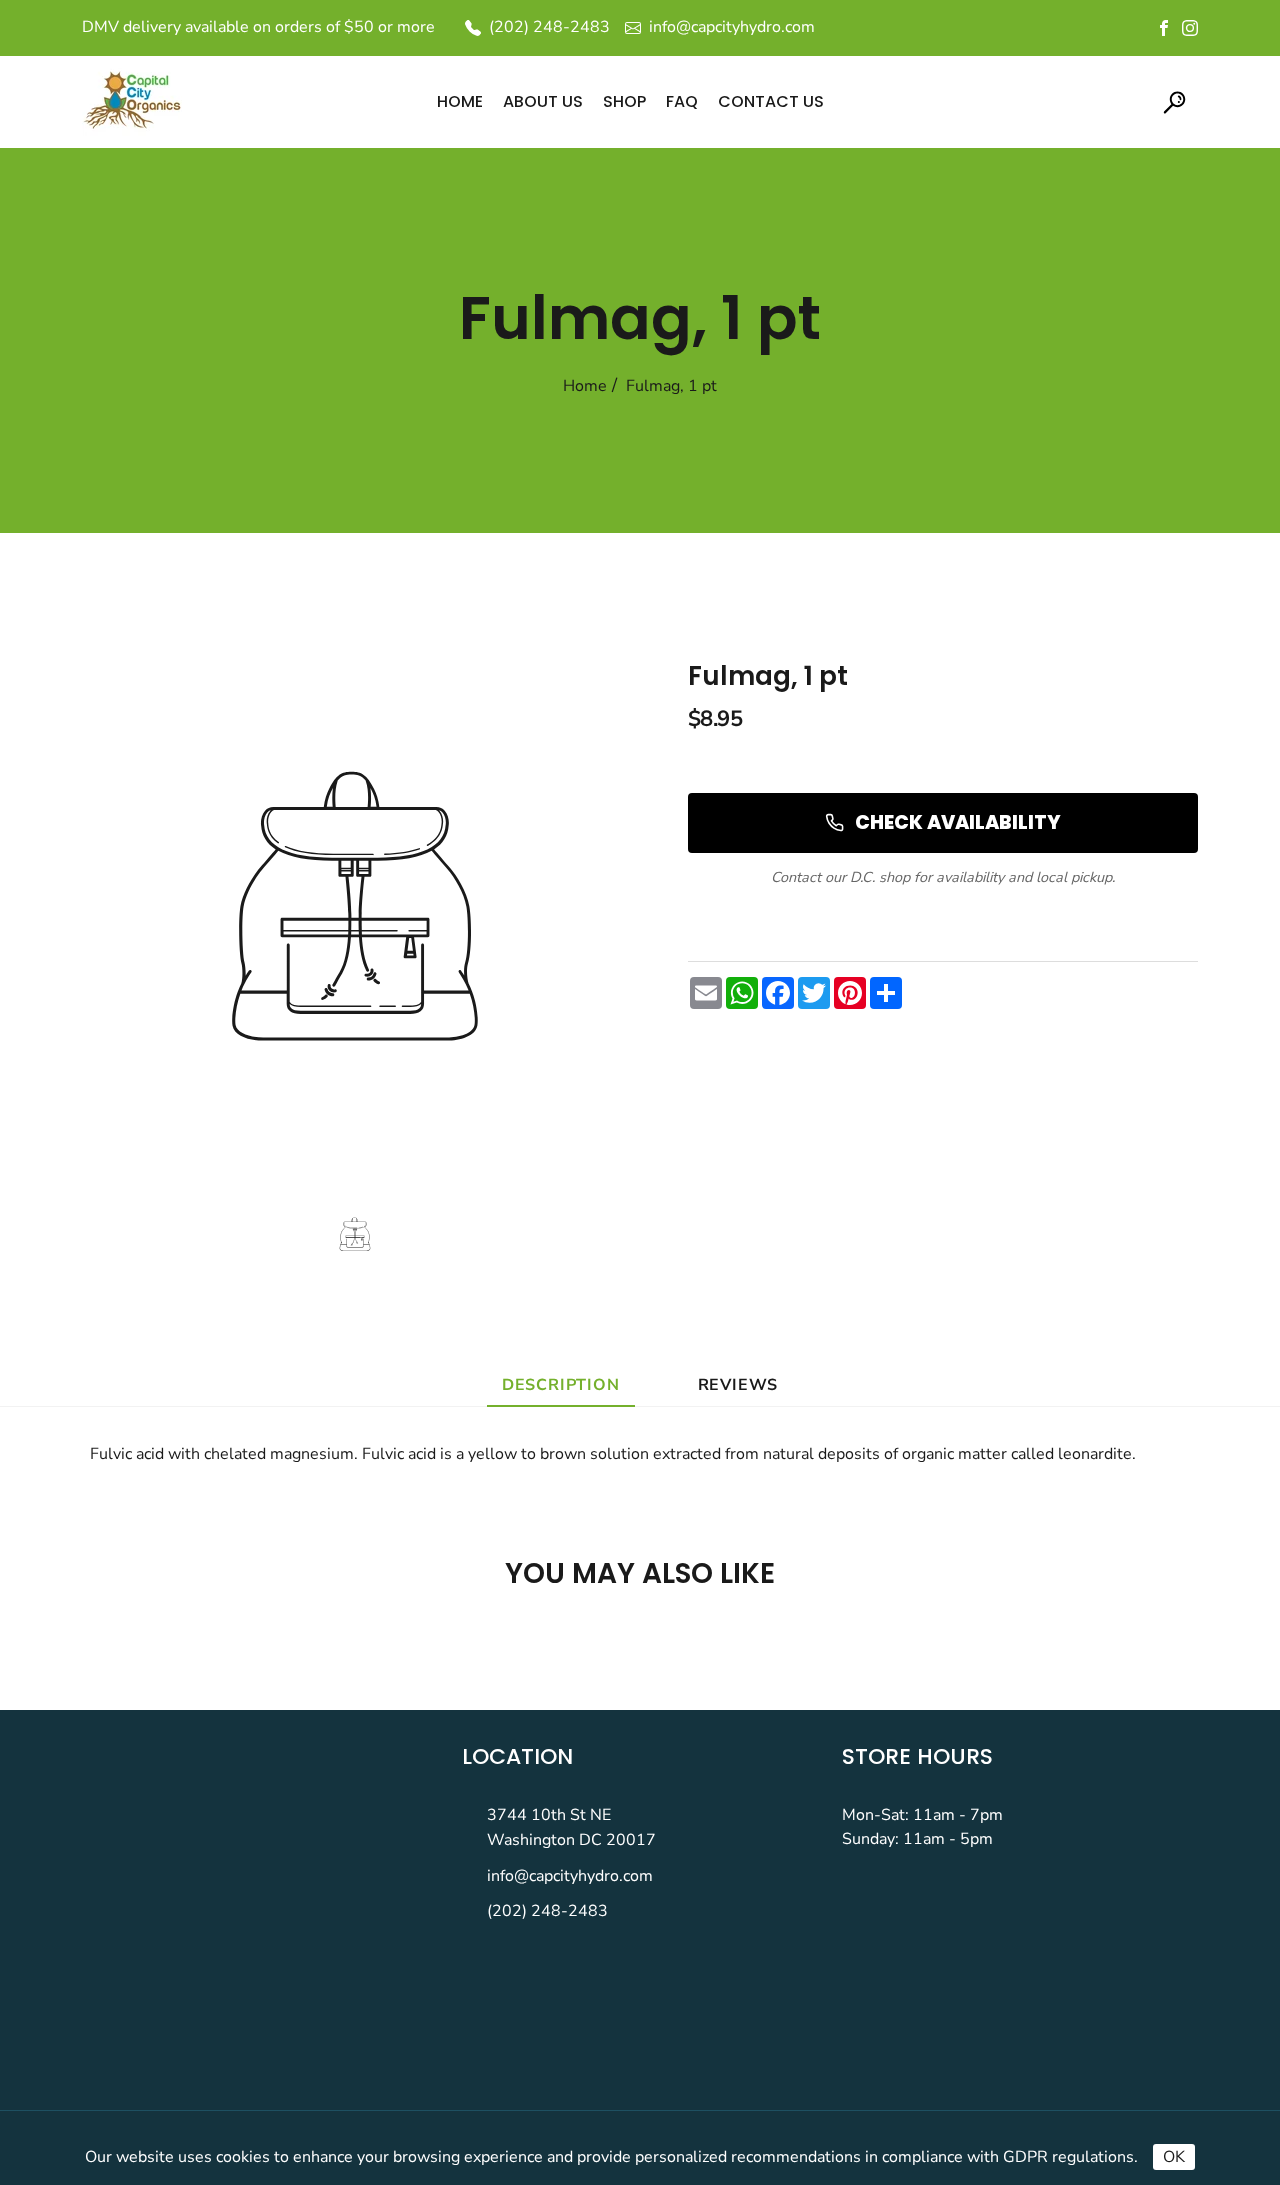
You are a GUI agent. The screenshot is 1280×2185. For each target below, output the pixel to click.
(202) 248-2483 (547, 1911)
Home (585, 386)
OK (1174, 2157)
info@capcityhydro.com (570, 1876)
